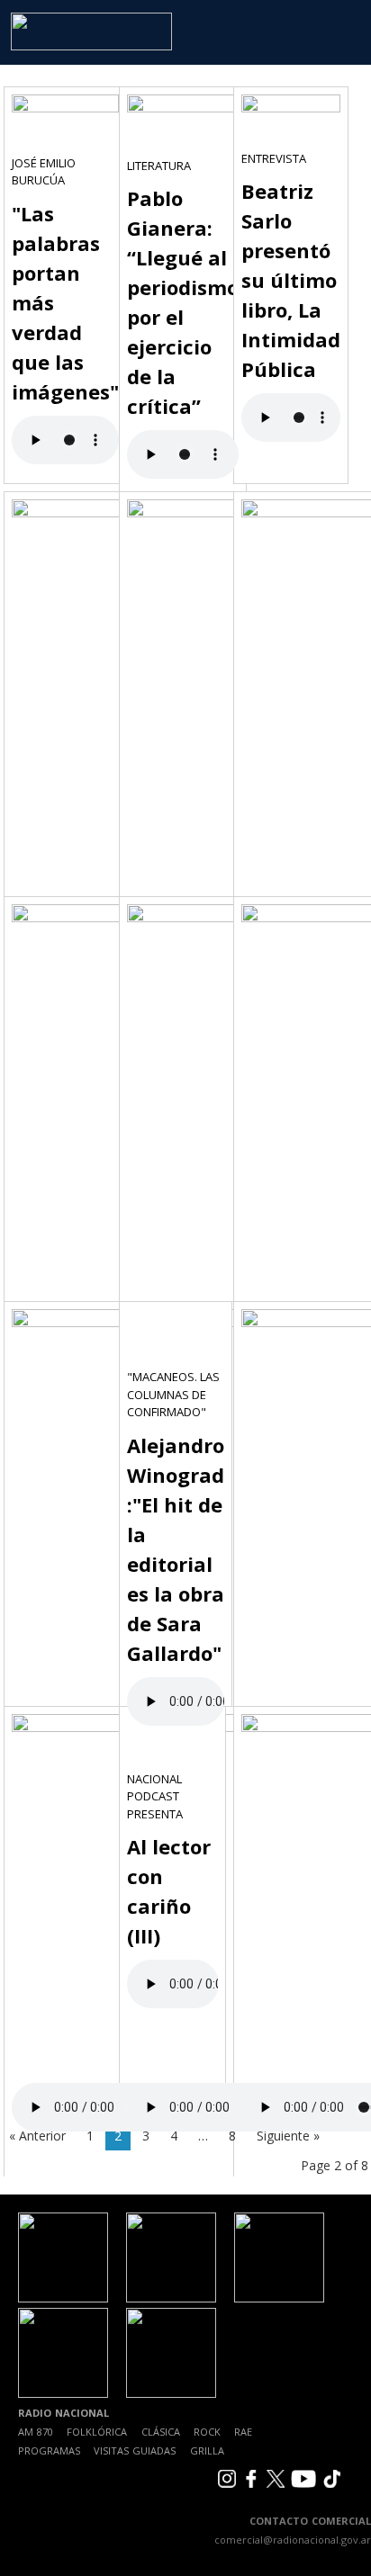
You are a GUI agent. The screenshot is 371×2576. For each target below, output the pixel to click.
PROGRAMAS (49, 2450)
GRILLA (207, 2450)
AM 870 (36, 2432)
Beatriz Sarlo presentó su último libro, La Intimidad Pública (291, 280)
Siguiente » (288, 2136)
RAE (243, 2432)
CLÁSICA (161, 2432)
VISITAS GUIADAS (135, 2450)
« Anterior (37, 2136)
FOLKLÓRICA (97, 2432)
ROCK (207, 2432)
